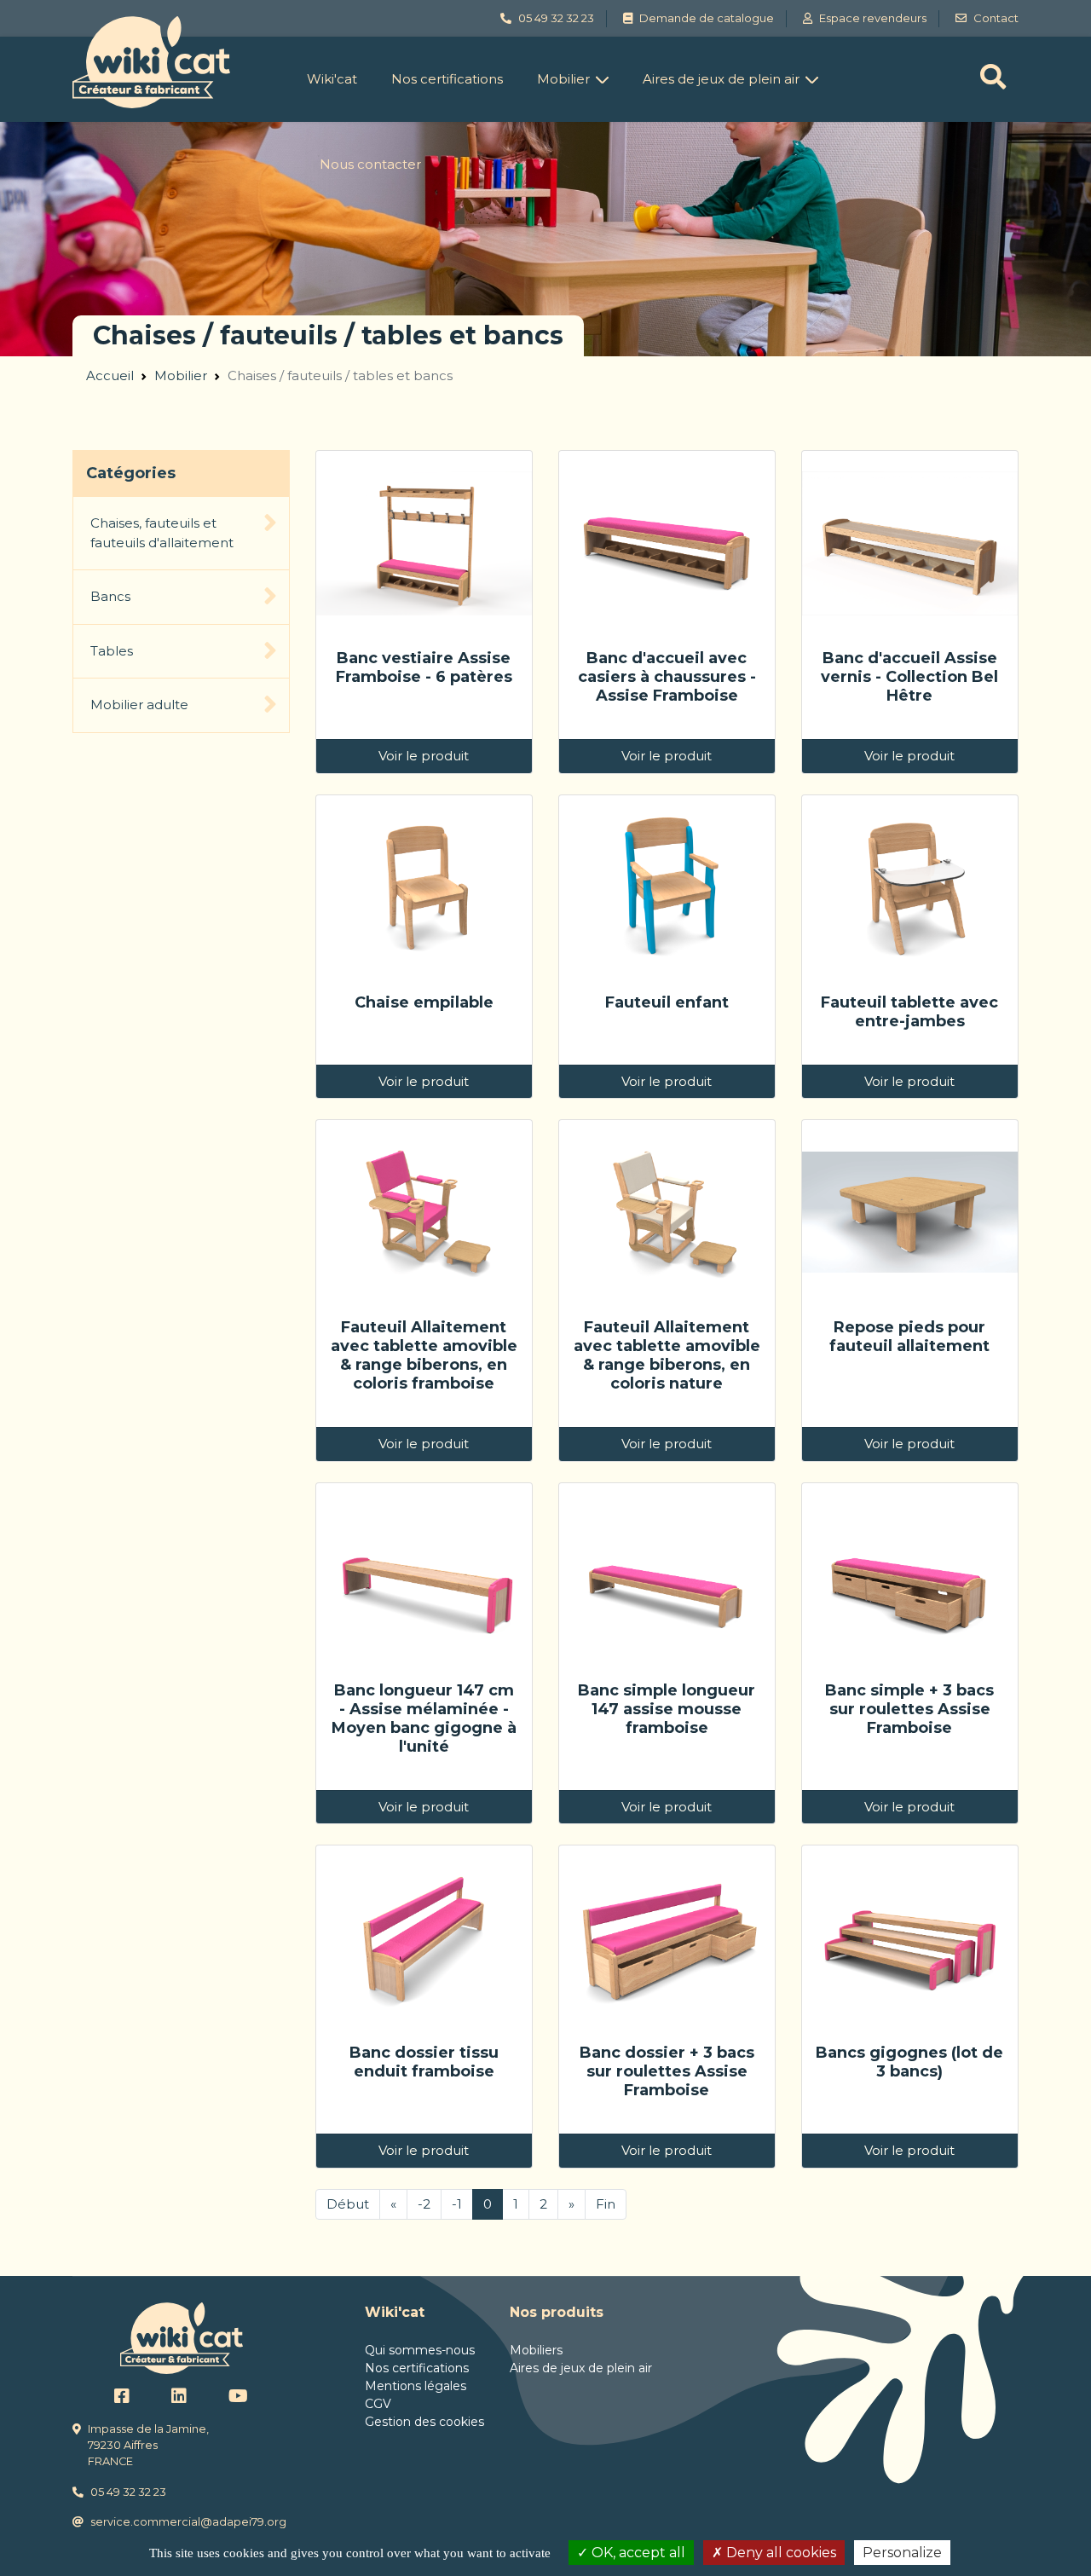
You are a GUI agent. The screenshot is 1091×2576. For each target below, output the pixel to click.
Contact (996, 18)
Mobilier (563, 79)
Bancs (110, 596)
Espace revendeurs (873, 18)
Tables (112, 651)
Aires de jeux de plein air (721, 79)
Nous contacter (370, 164)
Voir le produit (424, 756)
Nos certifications (447, 79)
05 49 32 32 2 (553, 18)
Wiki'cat (332, 79)
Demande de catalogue (707, 18)
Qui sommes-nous (420, 2350)
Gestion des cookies (424, 2422)
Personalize (902, 2553)
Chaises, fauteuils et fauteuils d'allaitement (162, 533)
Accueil (110, 375)
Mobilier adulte (139, 705)
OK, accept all (637, 2553)
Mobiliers (536, 2350)
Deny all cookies (779, 2553)
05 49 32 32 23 (128, 2492)
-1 (457, 2204)
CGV (378, 2404)
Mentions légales (416, 2386)
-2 (424, 2204)
